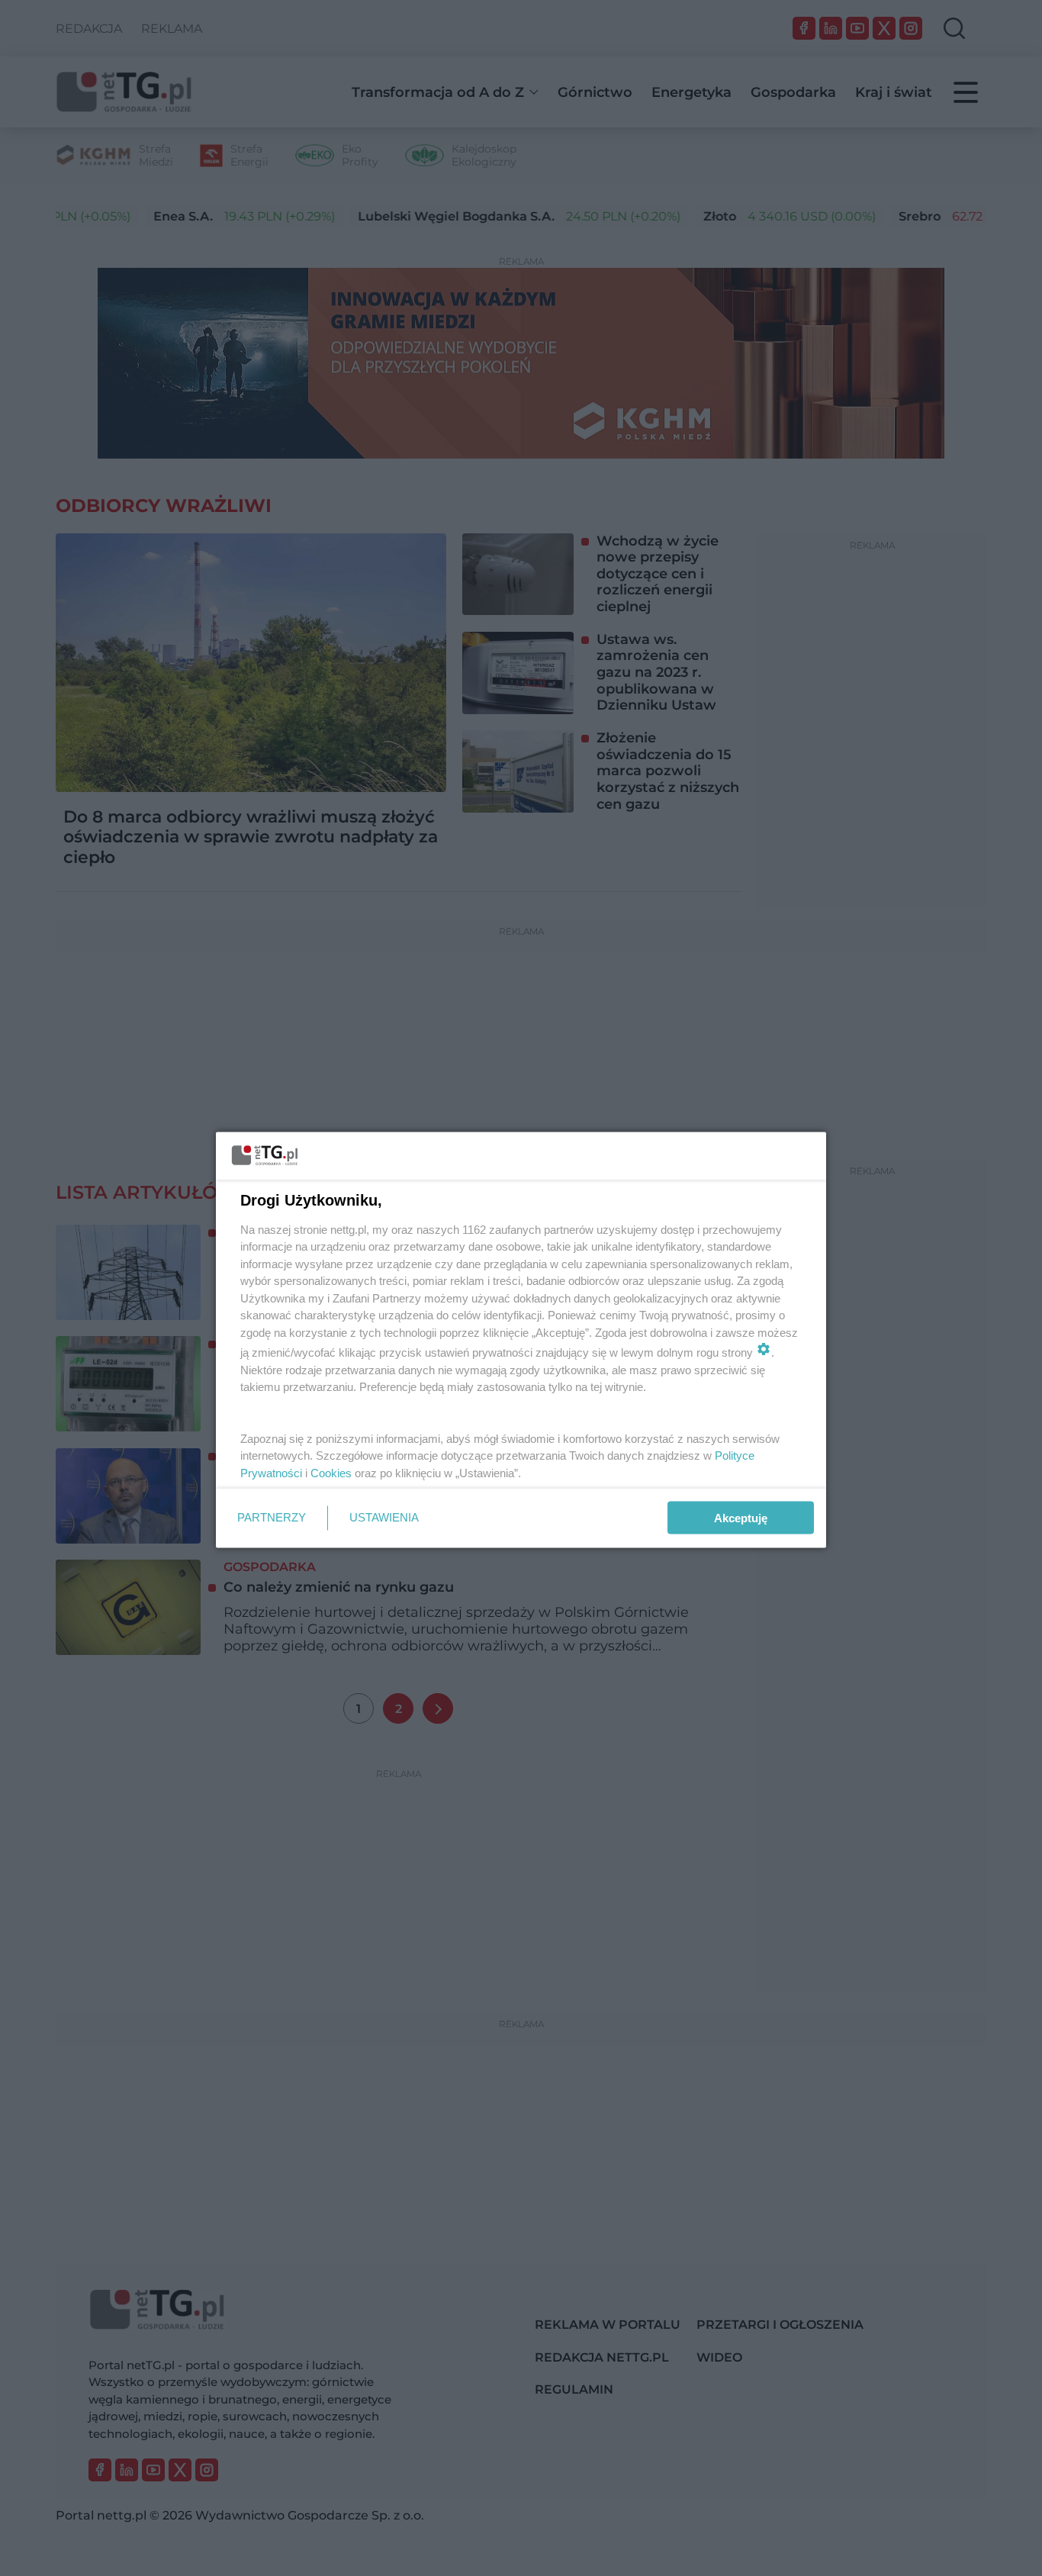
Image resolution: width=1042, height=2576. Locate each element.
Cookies (331, 1472)
